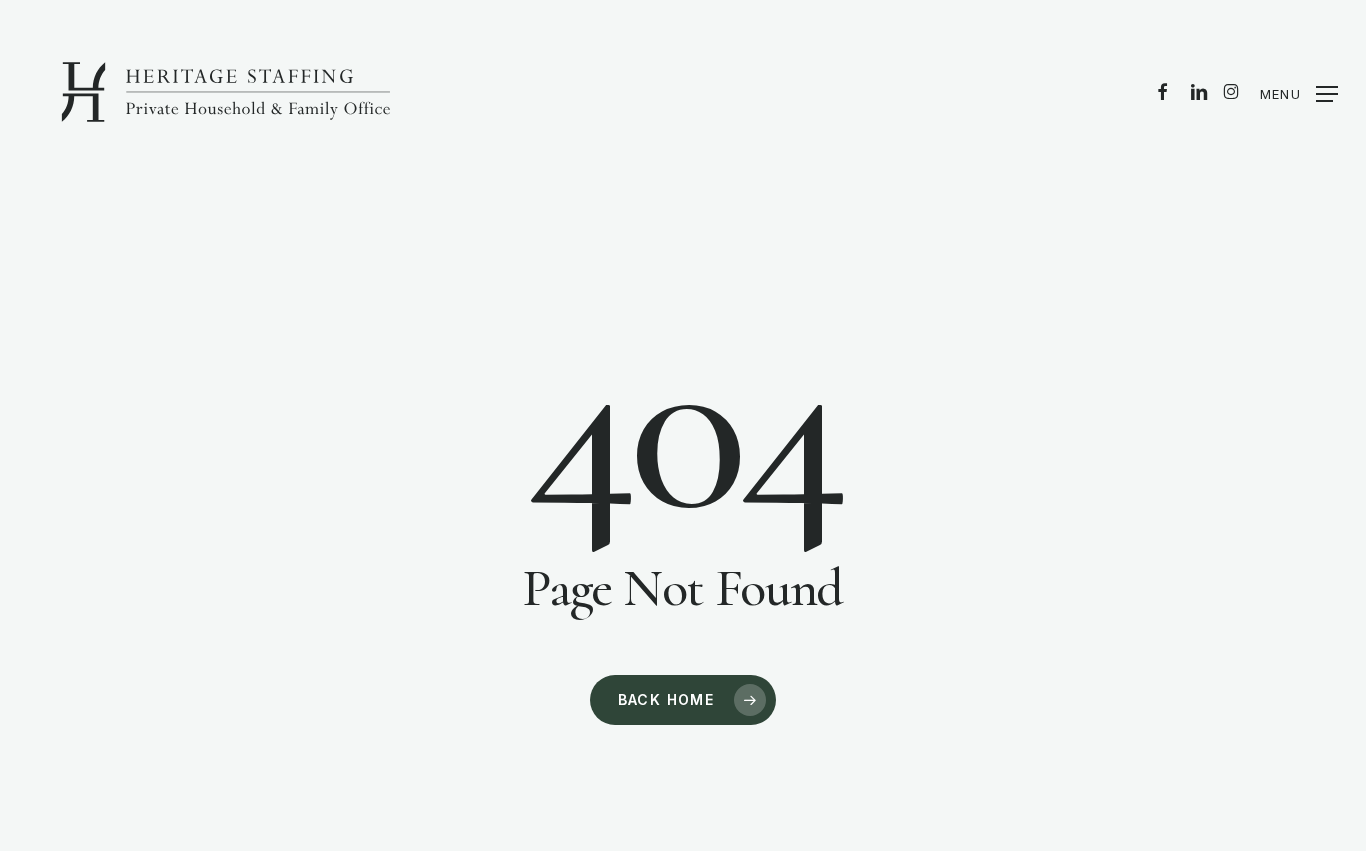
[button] (1299, 93)
